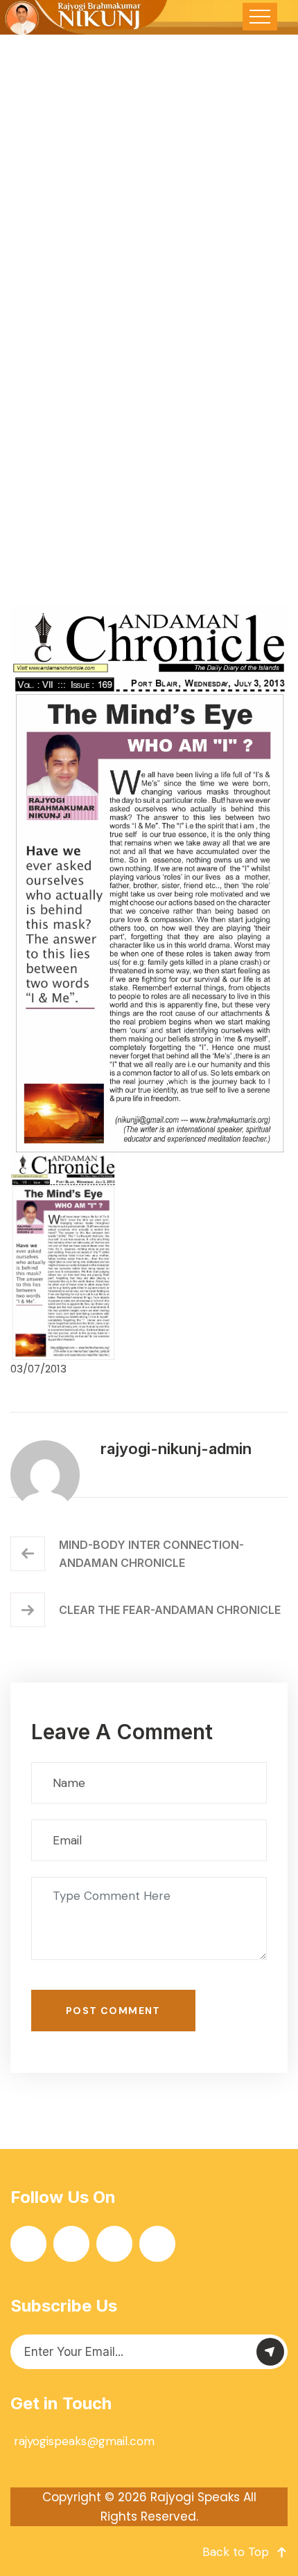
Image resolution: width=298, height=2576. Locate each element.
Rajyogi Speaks (195, 2497)
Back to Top (236, 2552)
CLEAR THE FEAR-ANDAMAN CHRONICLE (170, 1610)
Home (34, 421)
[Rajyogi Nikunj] (85, 17)
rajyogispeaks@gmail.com (84, 2441)
